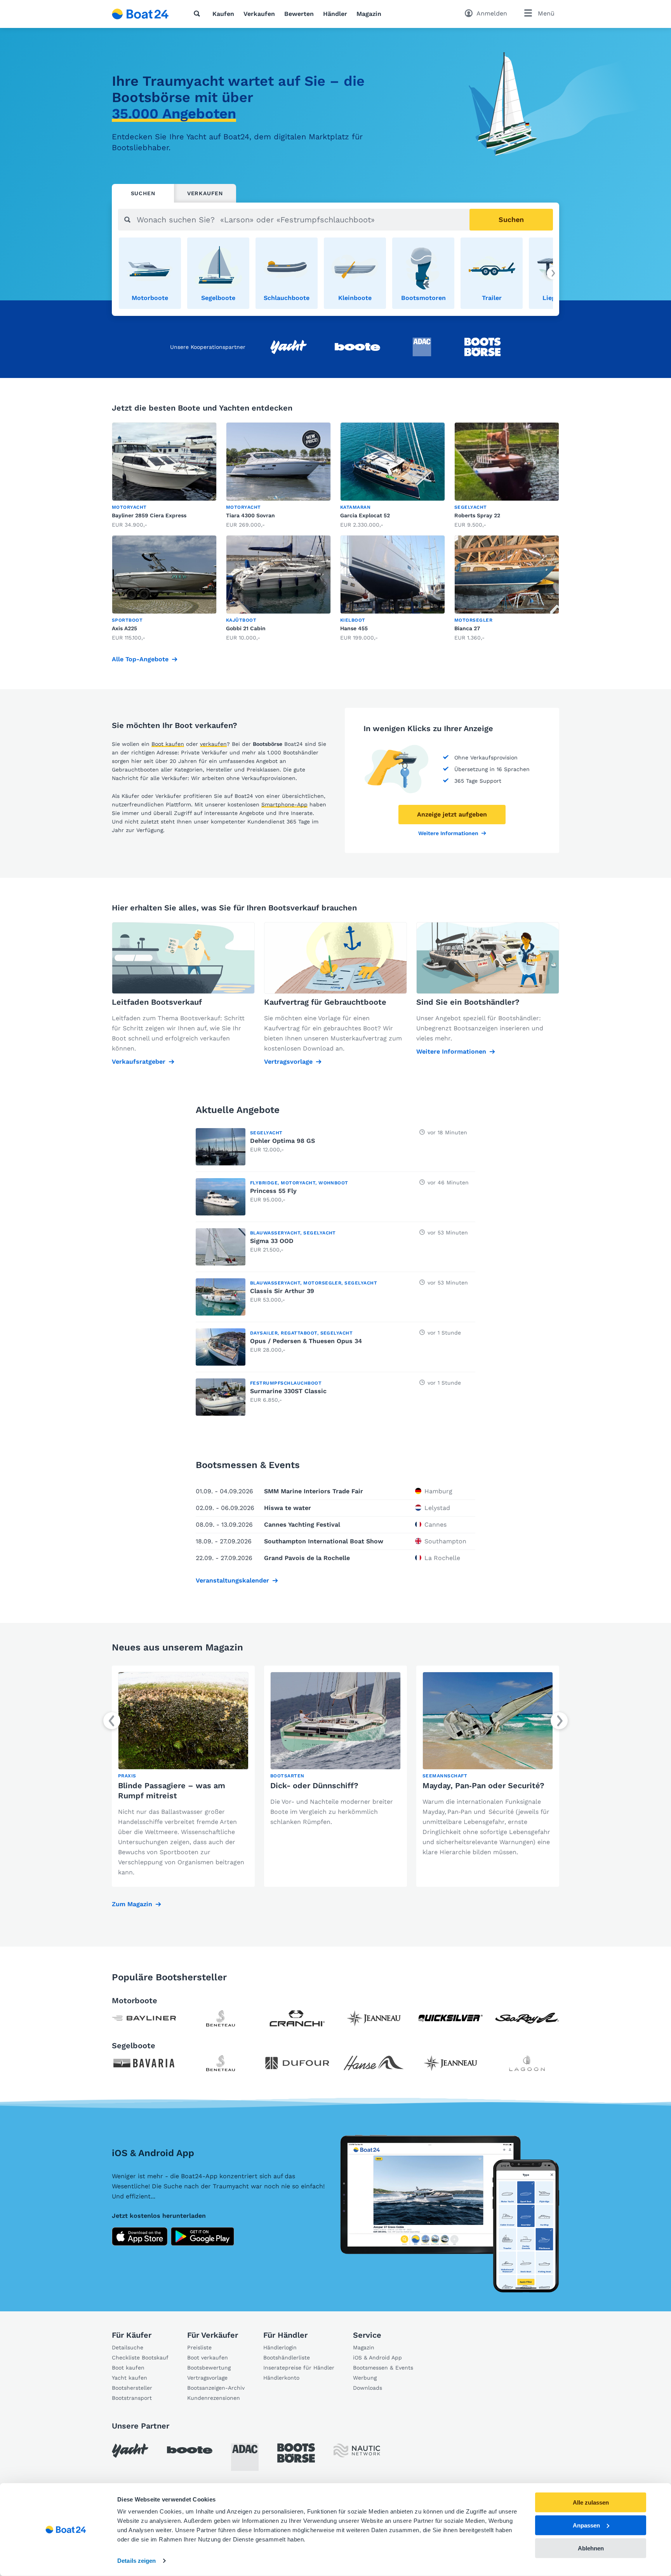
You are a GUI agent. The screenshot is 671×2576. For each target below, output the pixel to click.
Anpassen (586, 2525)
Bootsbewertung (209, 2368)
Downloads (368, 2388)
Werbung (365, 2378)
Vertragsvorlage (207, 2378)
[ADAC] (245, 2457)
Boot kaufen (168, 744)
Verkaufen (259, 14)
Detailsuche (128, 2347)
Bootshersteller (132, 2388)
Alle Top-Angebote (140, 659)
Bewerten (299, 14)
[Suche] (198, 14)
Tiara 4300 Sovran (250, 515)
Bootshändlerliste (287, 2358)
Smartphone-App (284, 804)
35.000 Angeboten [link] (174, 114)
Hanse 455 (354, 628)
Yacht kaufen (130, 2378)
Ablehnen (591, 2548)
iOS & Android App (377, 2358)
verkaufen (213, 744)
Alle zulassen (591, 2502)
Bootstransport (132, 2398)
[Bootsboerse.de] (296, 2453)
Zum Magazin (132, 1904)
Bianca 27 (467, 628)
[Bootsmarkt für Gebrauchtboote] (140, 14)
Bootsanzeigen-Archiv (216, 2388)
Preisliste (199, 2347)
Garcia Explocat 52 (365, 515)
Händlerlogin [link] (280, 2347)
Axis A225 (124, 628)
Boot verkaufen (208, 2358)
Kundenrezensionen (214, 2398)
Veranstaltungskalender (232, 1580)
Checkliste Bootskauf (140, 2358)
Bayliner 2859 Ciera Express (149, 515)
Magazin (369, 14)
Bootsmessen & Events (383, 2368)
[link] (150, 273)
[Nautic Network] (357, 2450)
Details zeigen (136, 2561)
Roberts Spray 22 (477, 515)
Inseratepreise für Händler (299, 2368)
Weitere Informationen (448, 833)
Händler (335, 14)
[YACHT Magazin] (130, 2450)
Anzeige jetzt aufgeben (452, 814)
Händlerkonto (281, 2378)
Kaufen (223, 14)
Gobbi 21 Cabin (246, 628)
